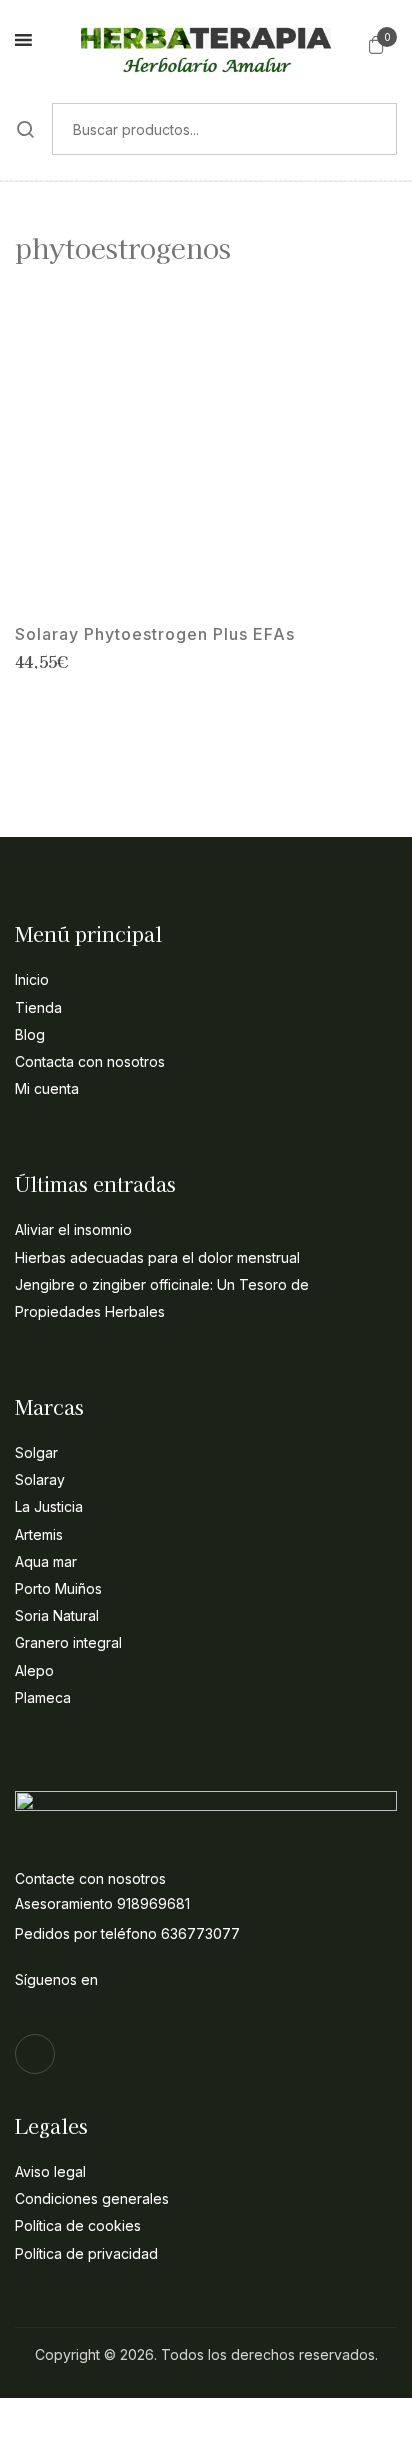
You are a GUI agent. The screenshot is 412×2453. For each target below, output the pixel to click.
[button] (376, 44)
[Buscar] (26, 129)
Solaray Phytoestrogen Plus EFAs (155, 634)
